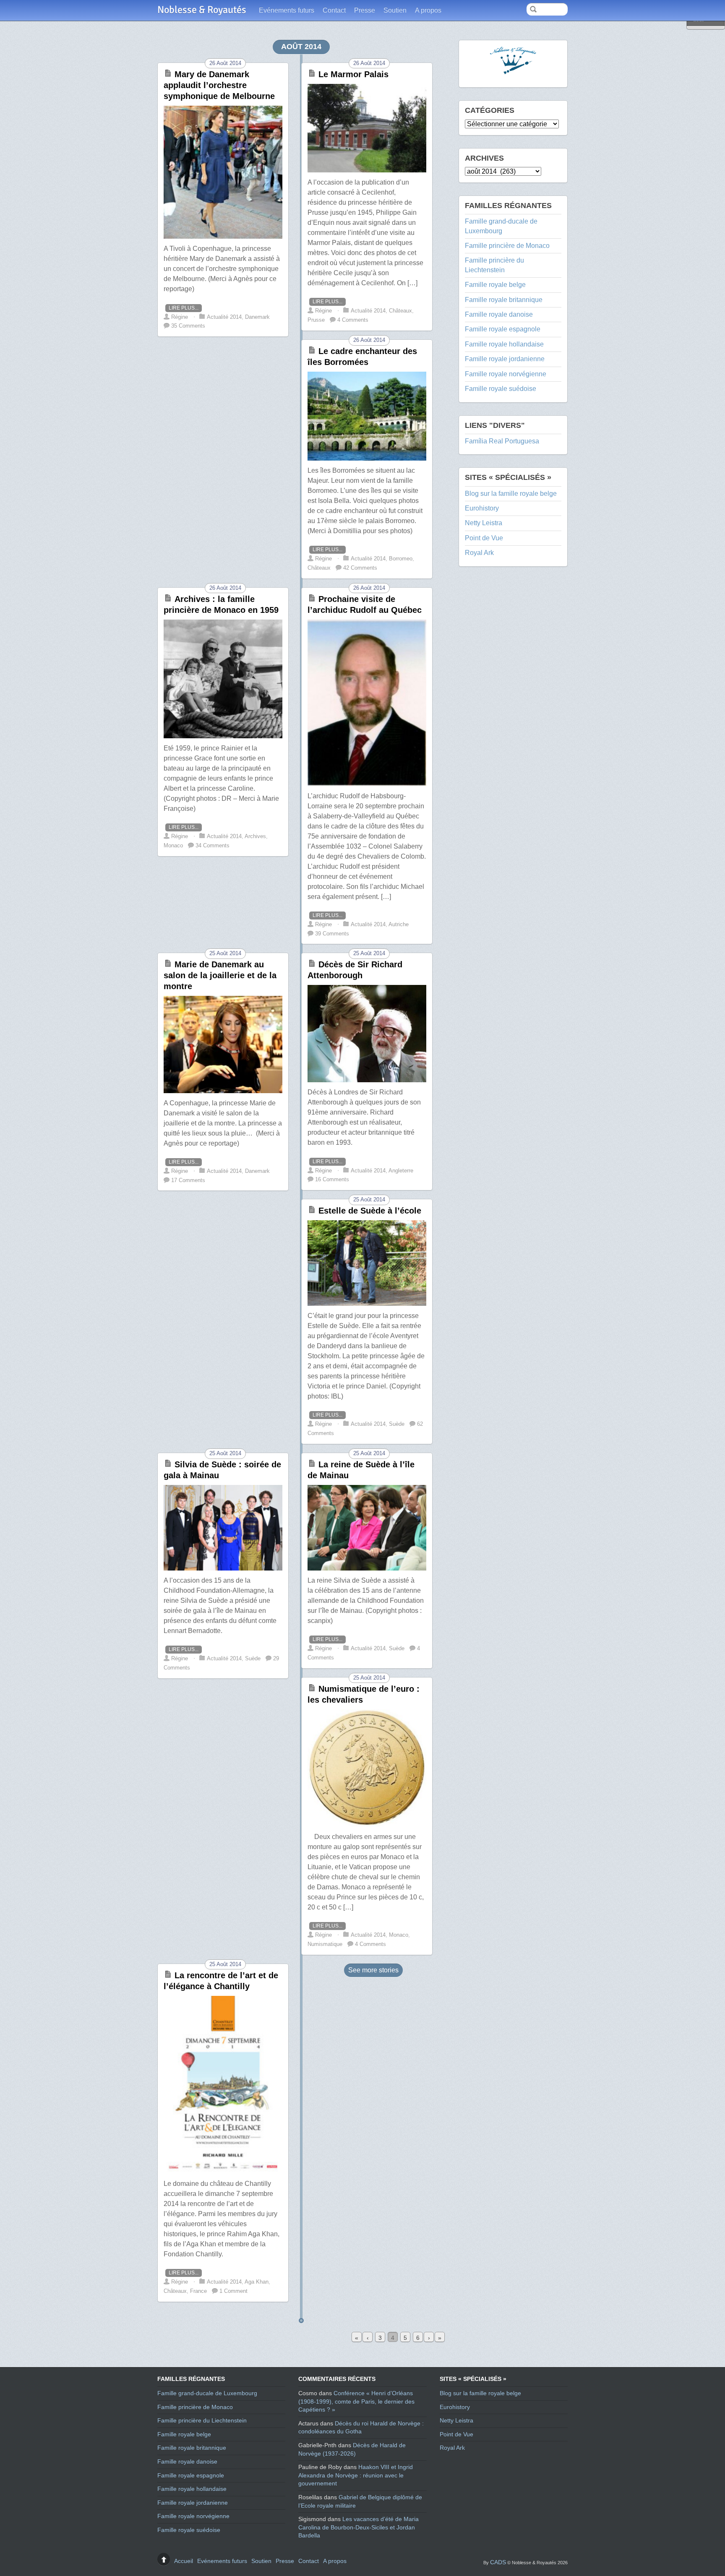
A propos (428, 10)
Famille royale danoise (499, 314)
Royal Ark (479, 553)
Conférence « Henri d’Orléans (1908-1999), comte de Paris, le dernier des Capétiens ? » (356, 2401)
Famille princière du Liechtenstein (202, 2420)
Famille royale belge (495, 285)
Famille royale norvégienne (506, 374)
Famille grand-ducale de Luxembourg (207, 2393)
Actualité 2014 (224, 2282)
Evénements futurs (287, 10)
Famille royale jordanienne (505, 359)
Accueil (184, 2561)
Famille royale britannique (504, 300)
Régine (180, 2282)
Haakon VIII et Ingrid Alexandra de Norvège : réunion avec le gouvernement (356, 2475)
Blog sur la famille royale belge (511, 494)
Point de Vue (484, 538)
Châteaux (175, 2291)
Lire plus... (184, 2273)
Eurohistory (482, 508)
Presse (365, 10)
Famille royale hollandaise (504, 344)
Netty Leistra (484, 523)
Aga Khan (257, 2282)
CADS (498, 2562)
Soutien (395, 10)
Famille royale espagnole (503, 329)
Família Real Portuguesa (502, 441)
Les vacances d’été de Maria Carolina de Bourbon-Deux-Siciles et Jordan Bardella (359, 2527)
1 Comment (233, 2291)
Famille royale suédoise (501, 389)
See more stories (373, 1970)
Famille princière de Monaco (507, 246)
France (198, 2291)
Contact (334, 10)
